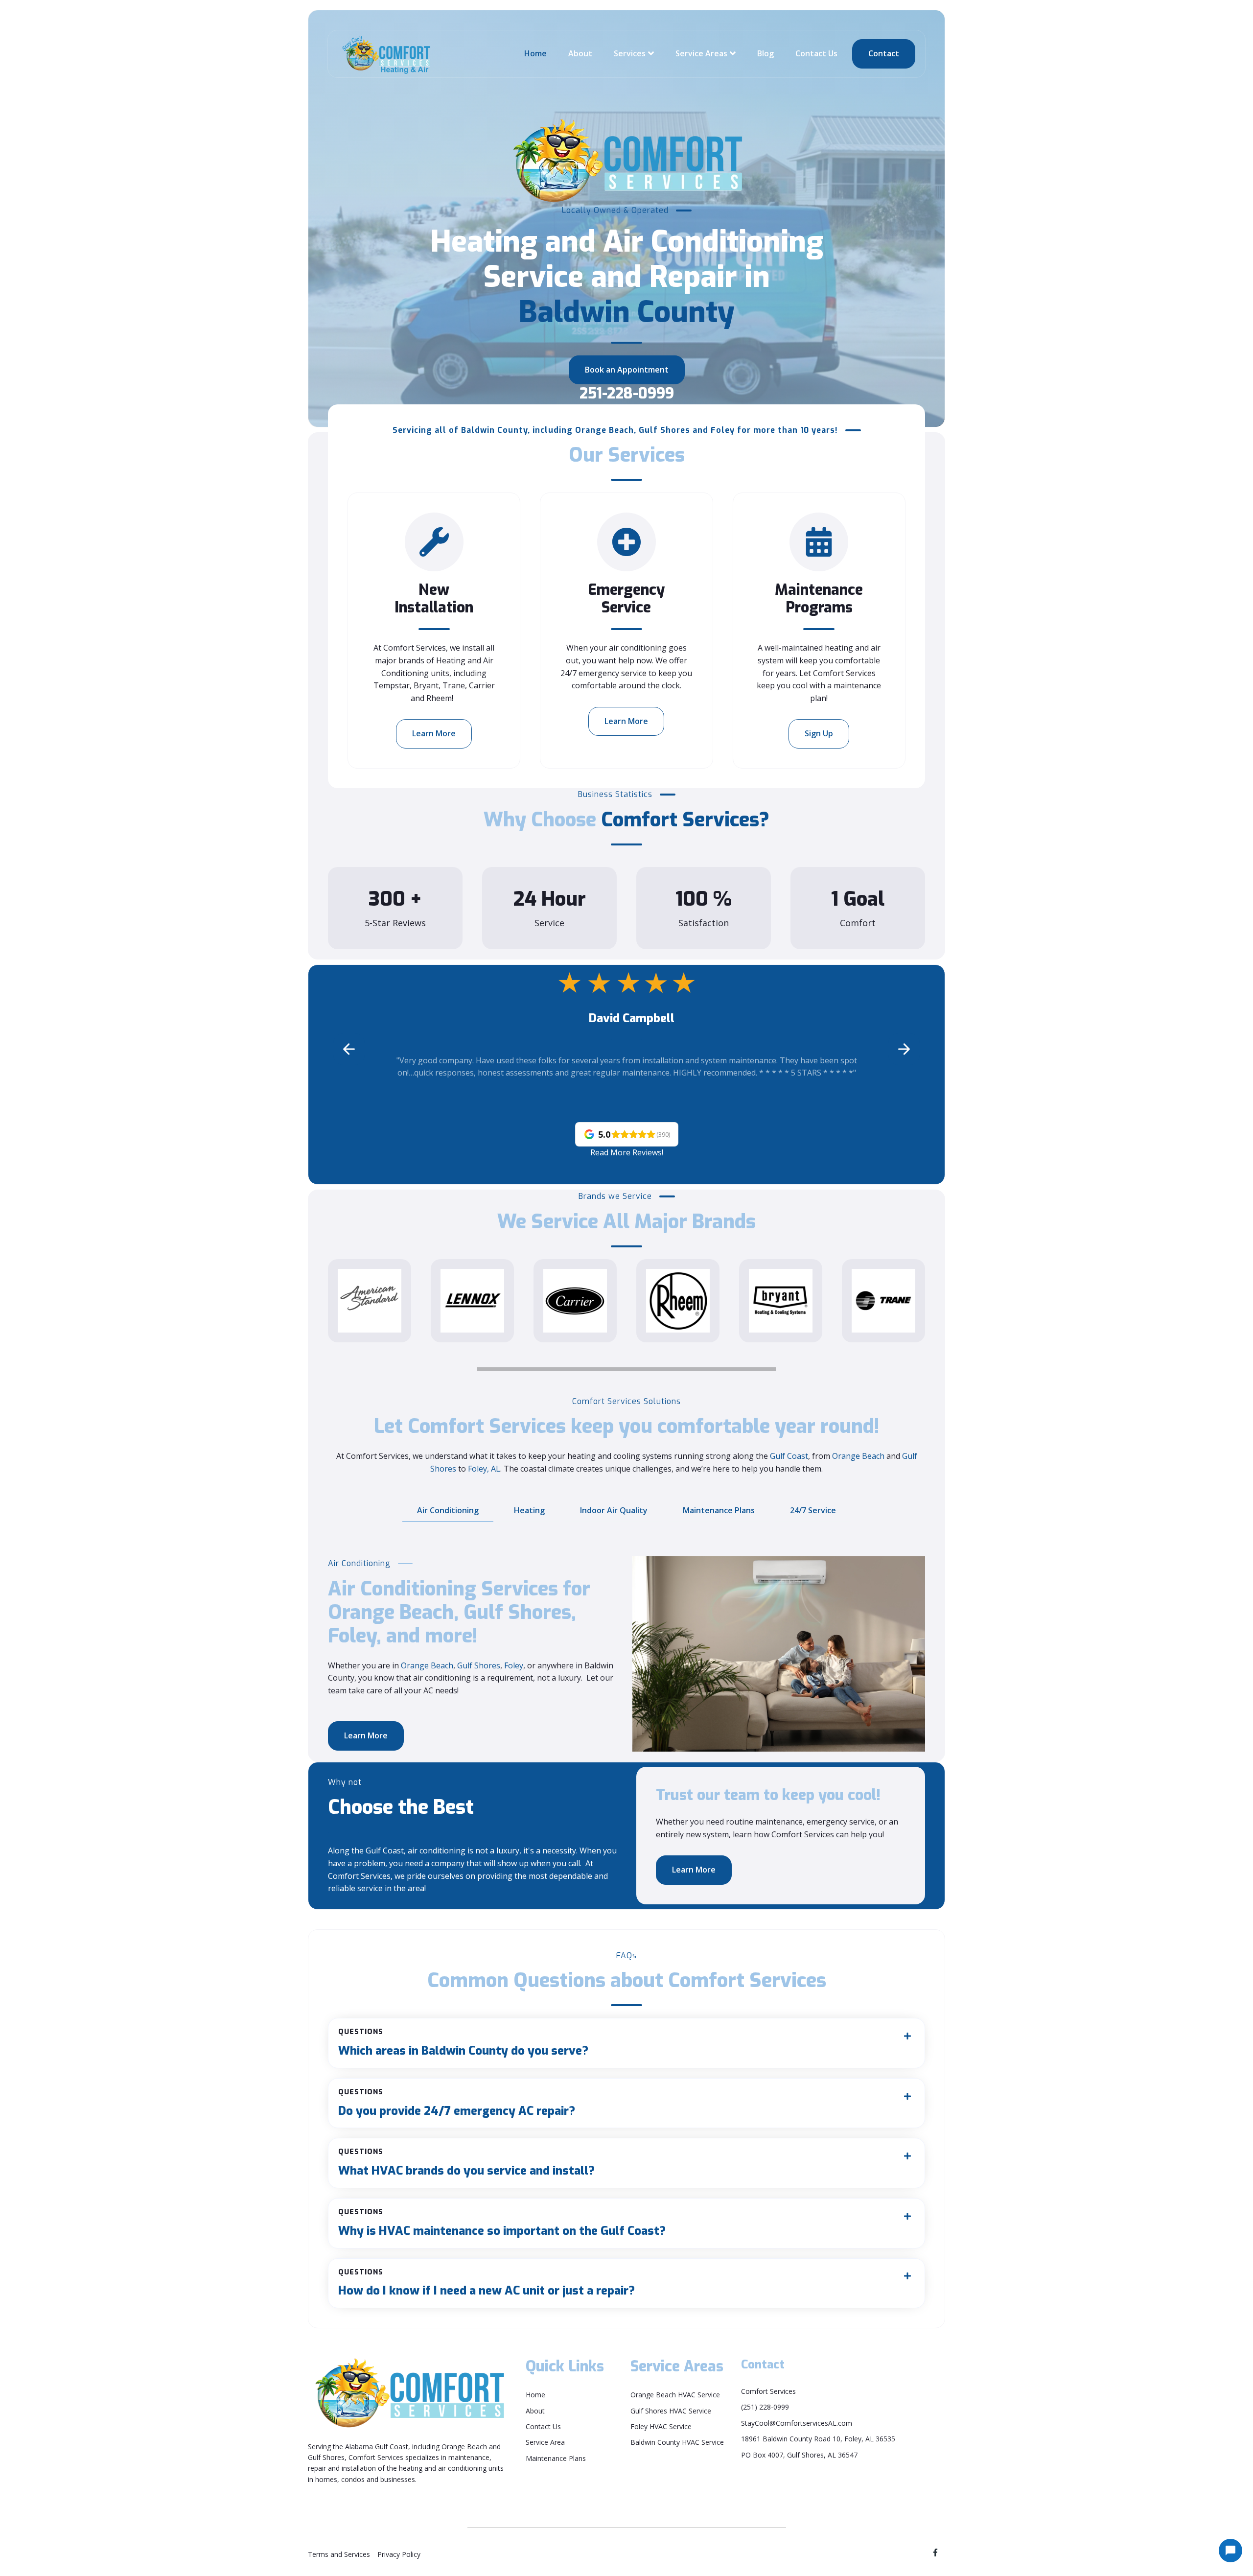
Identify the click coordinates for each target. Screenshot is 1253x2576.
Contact (884, 53)
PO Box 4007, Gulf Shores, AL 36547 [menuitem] (799, 2455)
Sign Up (819, 733)
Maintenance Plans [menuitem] (556, 2458)
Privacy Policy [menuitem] (399, 2554)
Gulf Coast (789, 1456)
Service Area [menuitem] (545, 2442)
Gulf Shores (479, 1665)
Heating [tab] (529, 1510)
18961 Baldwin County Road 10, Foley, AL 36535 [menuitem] (818, 2439)
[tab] (626, 2043)
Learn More (434, 733)
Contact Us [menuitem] (543, 2426)
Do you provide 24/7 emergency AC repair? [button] (457, 2103)
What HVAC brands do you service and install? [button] (466, 2163)
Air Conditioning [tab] (448, 1510)
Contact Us (816, 53)
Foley (514, 1665)
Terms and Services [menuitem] (339, 2554)
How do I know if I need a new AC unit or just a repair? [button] (487, 2283)
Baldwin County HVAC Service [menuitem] (677, 2442)
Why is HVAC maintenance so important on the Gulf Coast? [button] (502, 2223)
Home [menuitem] (535, 2395)
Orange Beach (858, 1456)
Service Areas (701, 53)
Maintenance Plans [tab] (719, 1510)
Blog (766, 53)
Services (630, 53)
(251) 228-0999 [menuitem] (765, 2407)
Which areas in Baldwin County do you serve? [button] (463, 2043)
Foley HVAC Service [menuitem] (661, 2426)
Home (535, 53)
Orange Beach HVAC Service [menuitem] (675, 2395)
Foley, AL (484, 1469)
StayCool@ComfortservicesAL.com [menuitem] (797, 2423)
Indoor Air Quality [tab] (614, 1510)
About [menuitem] (535, 2411)
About (580, 53)
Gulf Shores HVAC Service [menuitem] (671, 2411)
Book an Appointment (627, 370)
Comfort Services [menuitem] (768, 2391)
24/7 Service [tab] (813, 1510)
